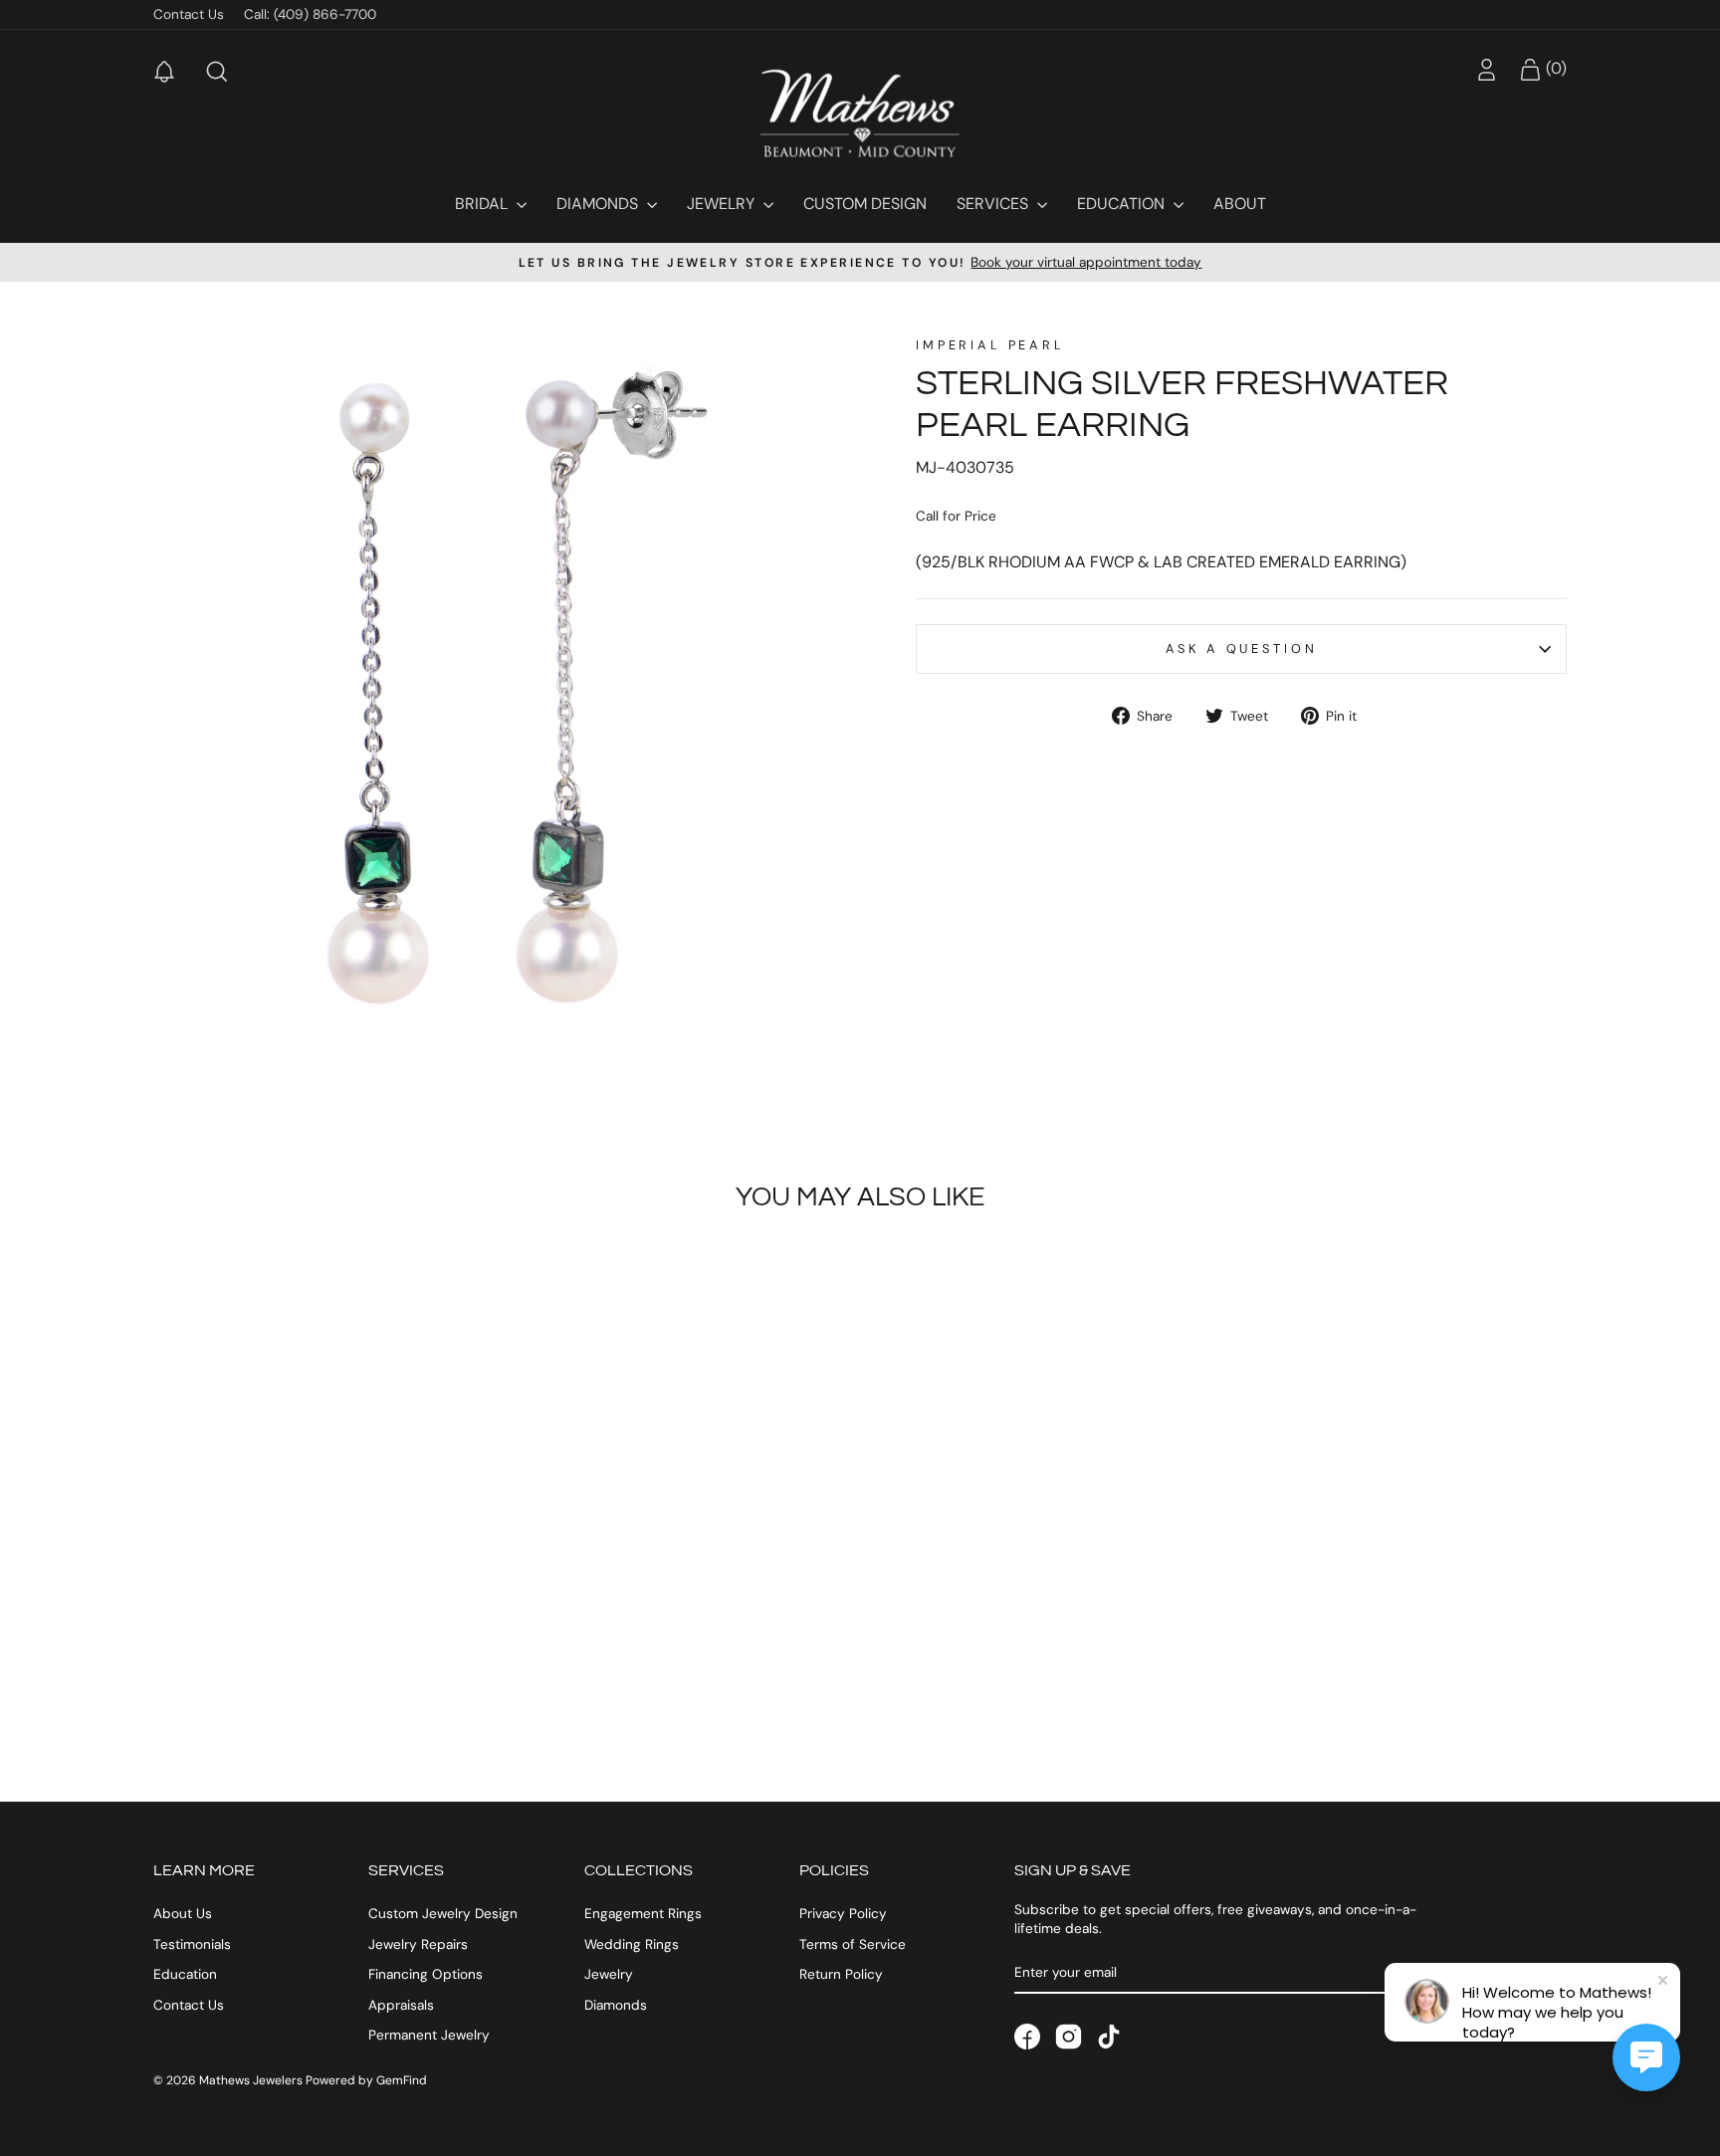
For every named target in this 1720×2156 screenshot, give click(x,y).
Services (994, 204)
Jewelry (723, 204)
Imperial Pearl (990, 345)
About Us (183, 1914)
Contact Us (189, 14)
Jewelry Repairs (418, 1944)
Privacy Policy (843, 1914)
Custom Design (865, 204)
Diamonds (599, 204)
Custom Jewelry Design (443, 1914)
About (1240, 204)
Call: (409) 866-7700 (310, 14)
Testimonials (192, 1944)
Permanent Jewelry (429, 2035)
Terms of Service (853, 1944)
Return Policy (841, 1974)
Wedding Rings (632, 1944)
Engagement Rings (643, 1914)
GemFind (402, 2080)
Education (1123, 204)
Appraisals (401, 2005)
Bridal (483, 204)
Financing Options (426, 1974)
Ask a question (1242, 648)
